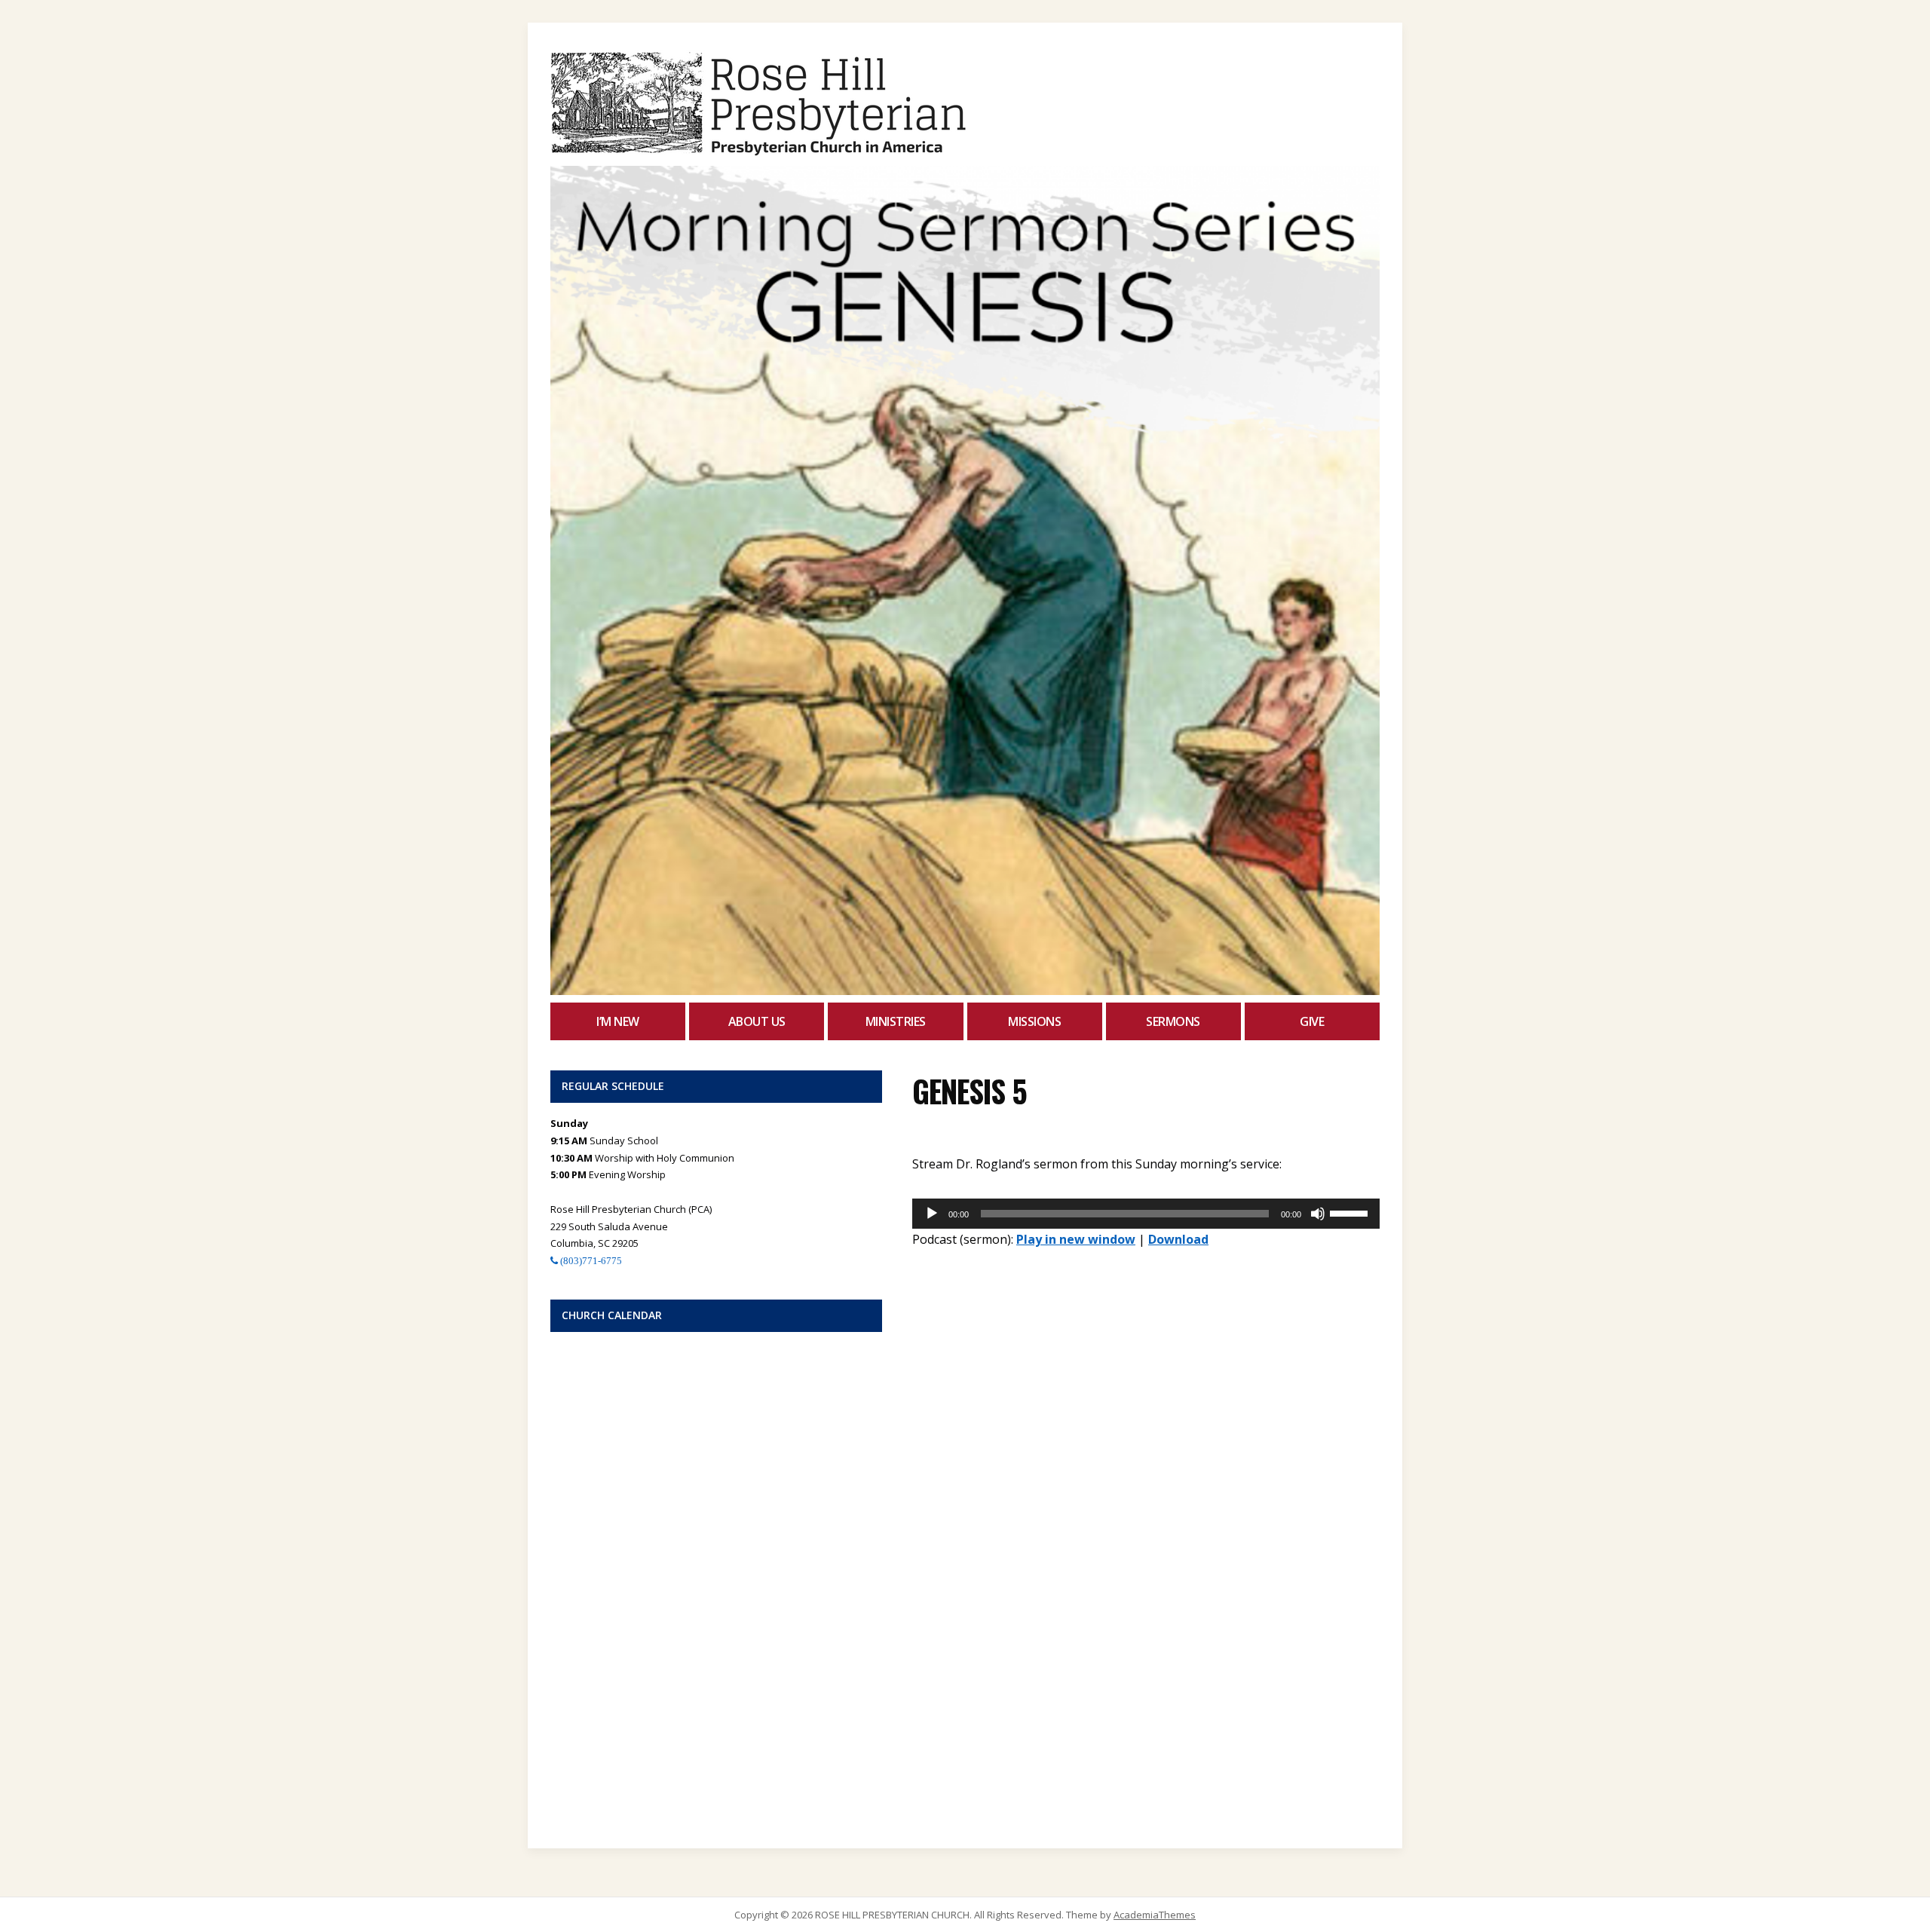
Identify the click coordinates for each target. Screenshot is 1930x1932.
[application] (1146, 1214)
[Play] (932, 1214)
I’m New (618, 1021)
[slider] (1351, 1212)
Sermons (1173, 1021)
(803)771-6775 (590, 1261)
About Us (757, 1021)
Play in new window (1076, 1239)
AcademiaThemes (1155, 1915)
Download (1178, 1239)
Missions (1034, 1021)
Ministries (896, 1021)
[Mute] (1318, 1214)
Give (1312, 1021)
